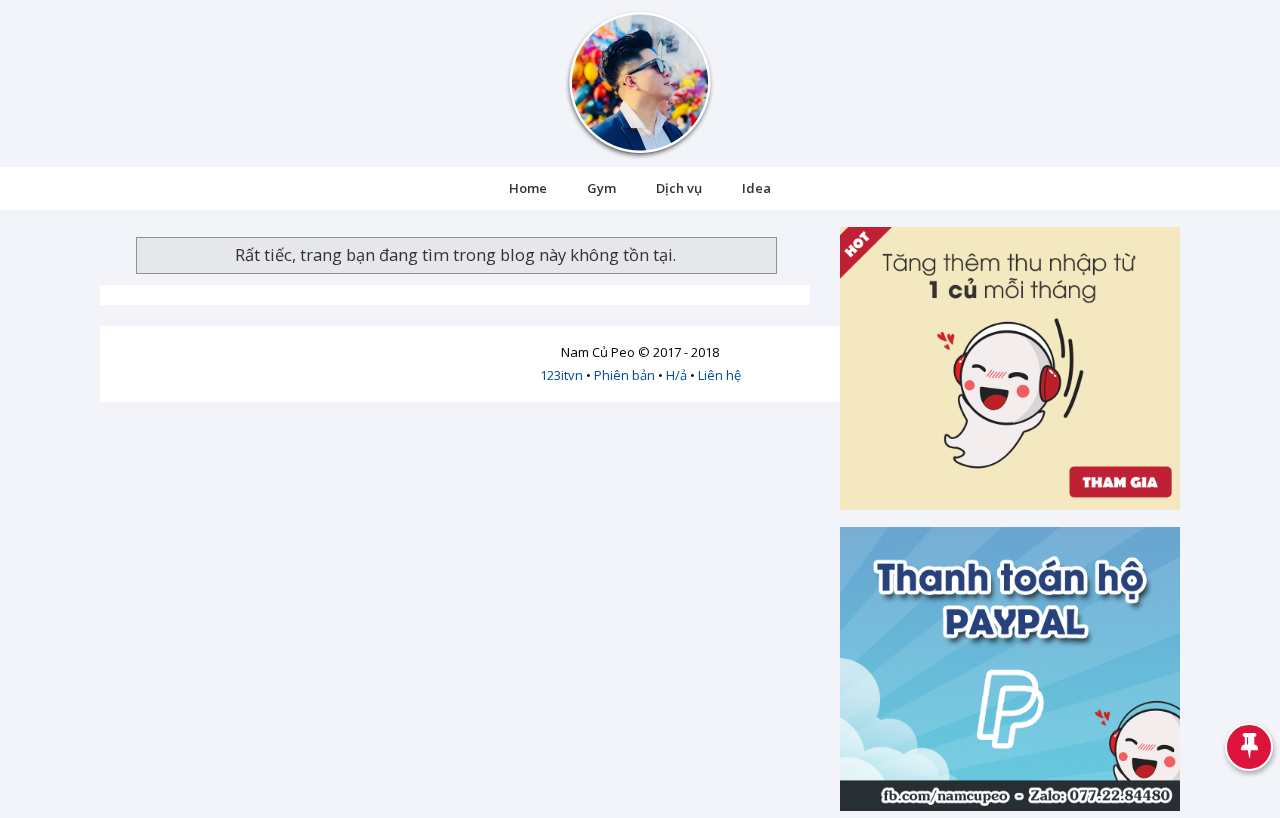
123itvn (561, 375)
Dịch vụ (679, 188)
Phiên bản (624, 375)
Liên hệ (719, 375)
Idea (756, 188)
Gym (601, 188)
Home (528, 188)
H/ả (676, 375)
